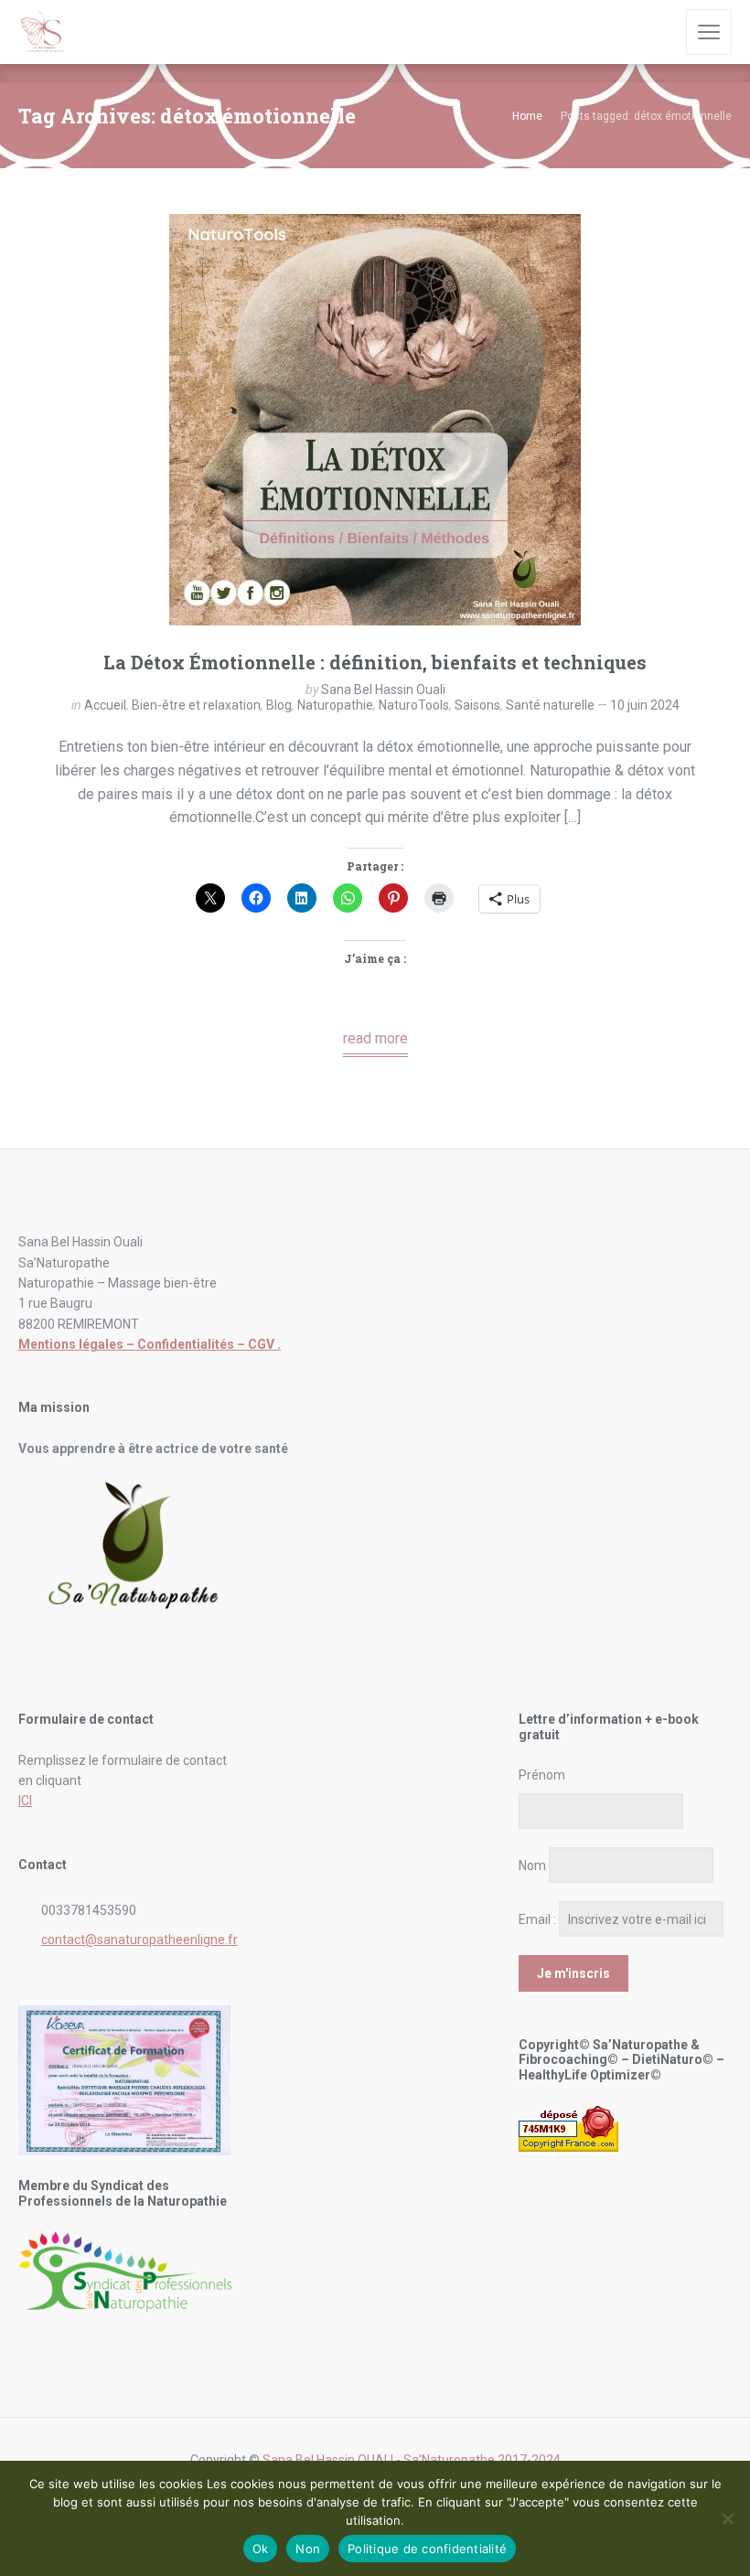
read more (375, 1038)
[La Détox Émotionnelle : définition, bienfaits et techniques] (375, 420)
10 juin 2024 (645, 705)
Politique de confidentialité (427, 2549)
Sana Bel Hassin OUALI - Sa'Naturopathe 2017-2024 (412, 2460)
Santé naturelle (550, 705)
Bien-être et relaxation (196, 705)
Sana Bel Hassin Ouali (383, 689)
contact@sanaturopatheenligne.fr (139, 1940)
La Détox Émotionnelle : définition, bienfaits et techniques (375, 662)
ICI (25, 1801)
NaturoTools (414, 705)
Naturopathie (335, 705)
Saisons (477, 705)
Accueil (105, 705)
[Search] (659, 32)
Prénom (542, 1775)
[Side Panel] (709, 32)
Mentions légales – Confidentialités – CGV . (150, 1344)
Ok (261, 2549)
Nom (532, 1865)
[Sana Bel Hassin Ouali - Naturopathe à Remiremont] (43, 32)
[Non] (727, 2518)
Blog (279, 705)
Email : (537, 1919)
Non (308, 2549)
